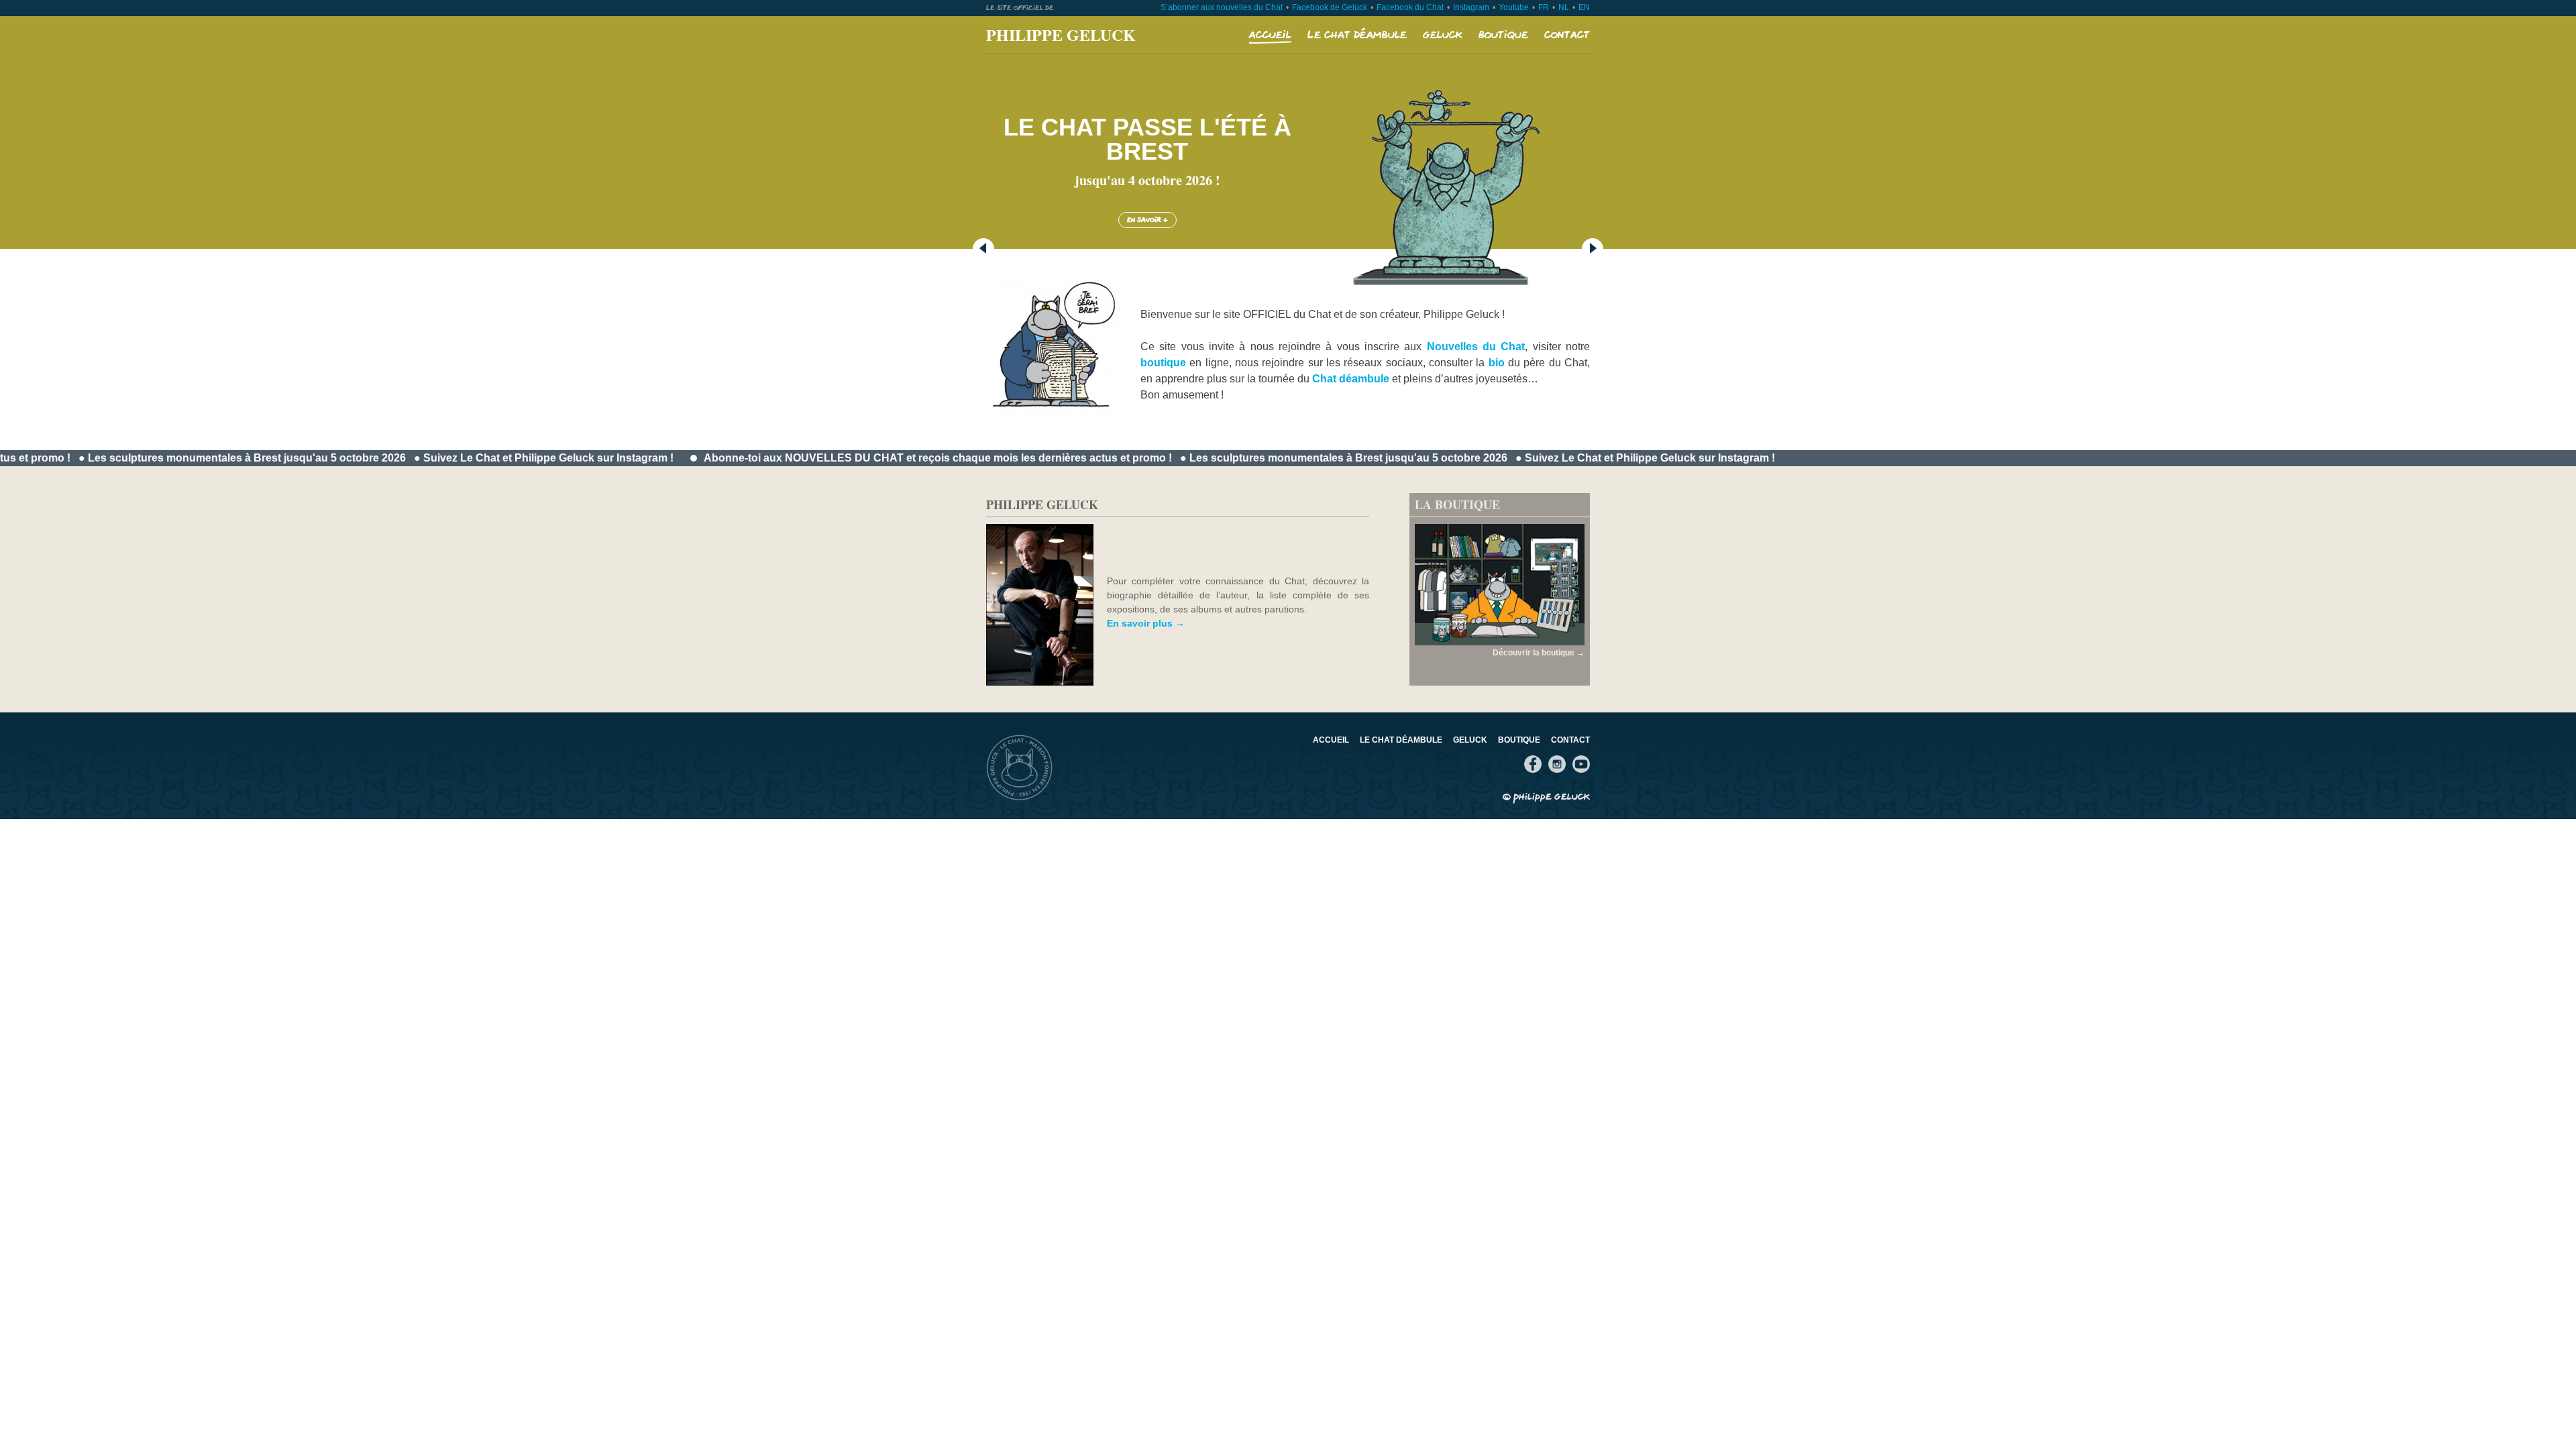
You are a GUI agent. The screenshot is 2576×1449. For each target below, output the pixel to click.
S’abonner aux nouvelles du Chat (1222, 7)
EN (1584, 7)
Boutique (1503, 35)
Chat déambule (1351, 379)
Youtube (1514, 7)
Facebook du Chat (1410, 7)
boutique (1163, 363)
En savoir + (1147, 220)
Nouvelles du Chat (1476, 346)
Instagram (1471, 7)
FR (1544, 7)
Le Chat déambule (1357, 35)
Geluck (1443, 35)
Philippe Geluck (1061, 35)
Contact (1567, 35)
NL (1564, 7)
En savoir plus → (1146, 623)
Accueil (1270, 35)
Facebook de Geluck (1330, 7)
